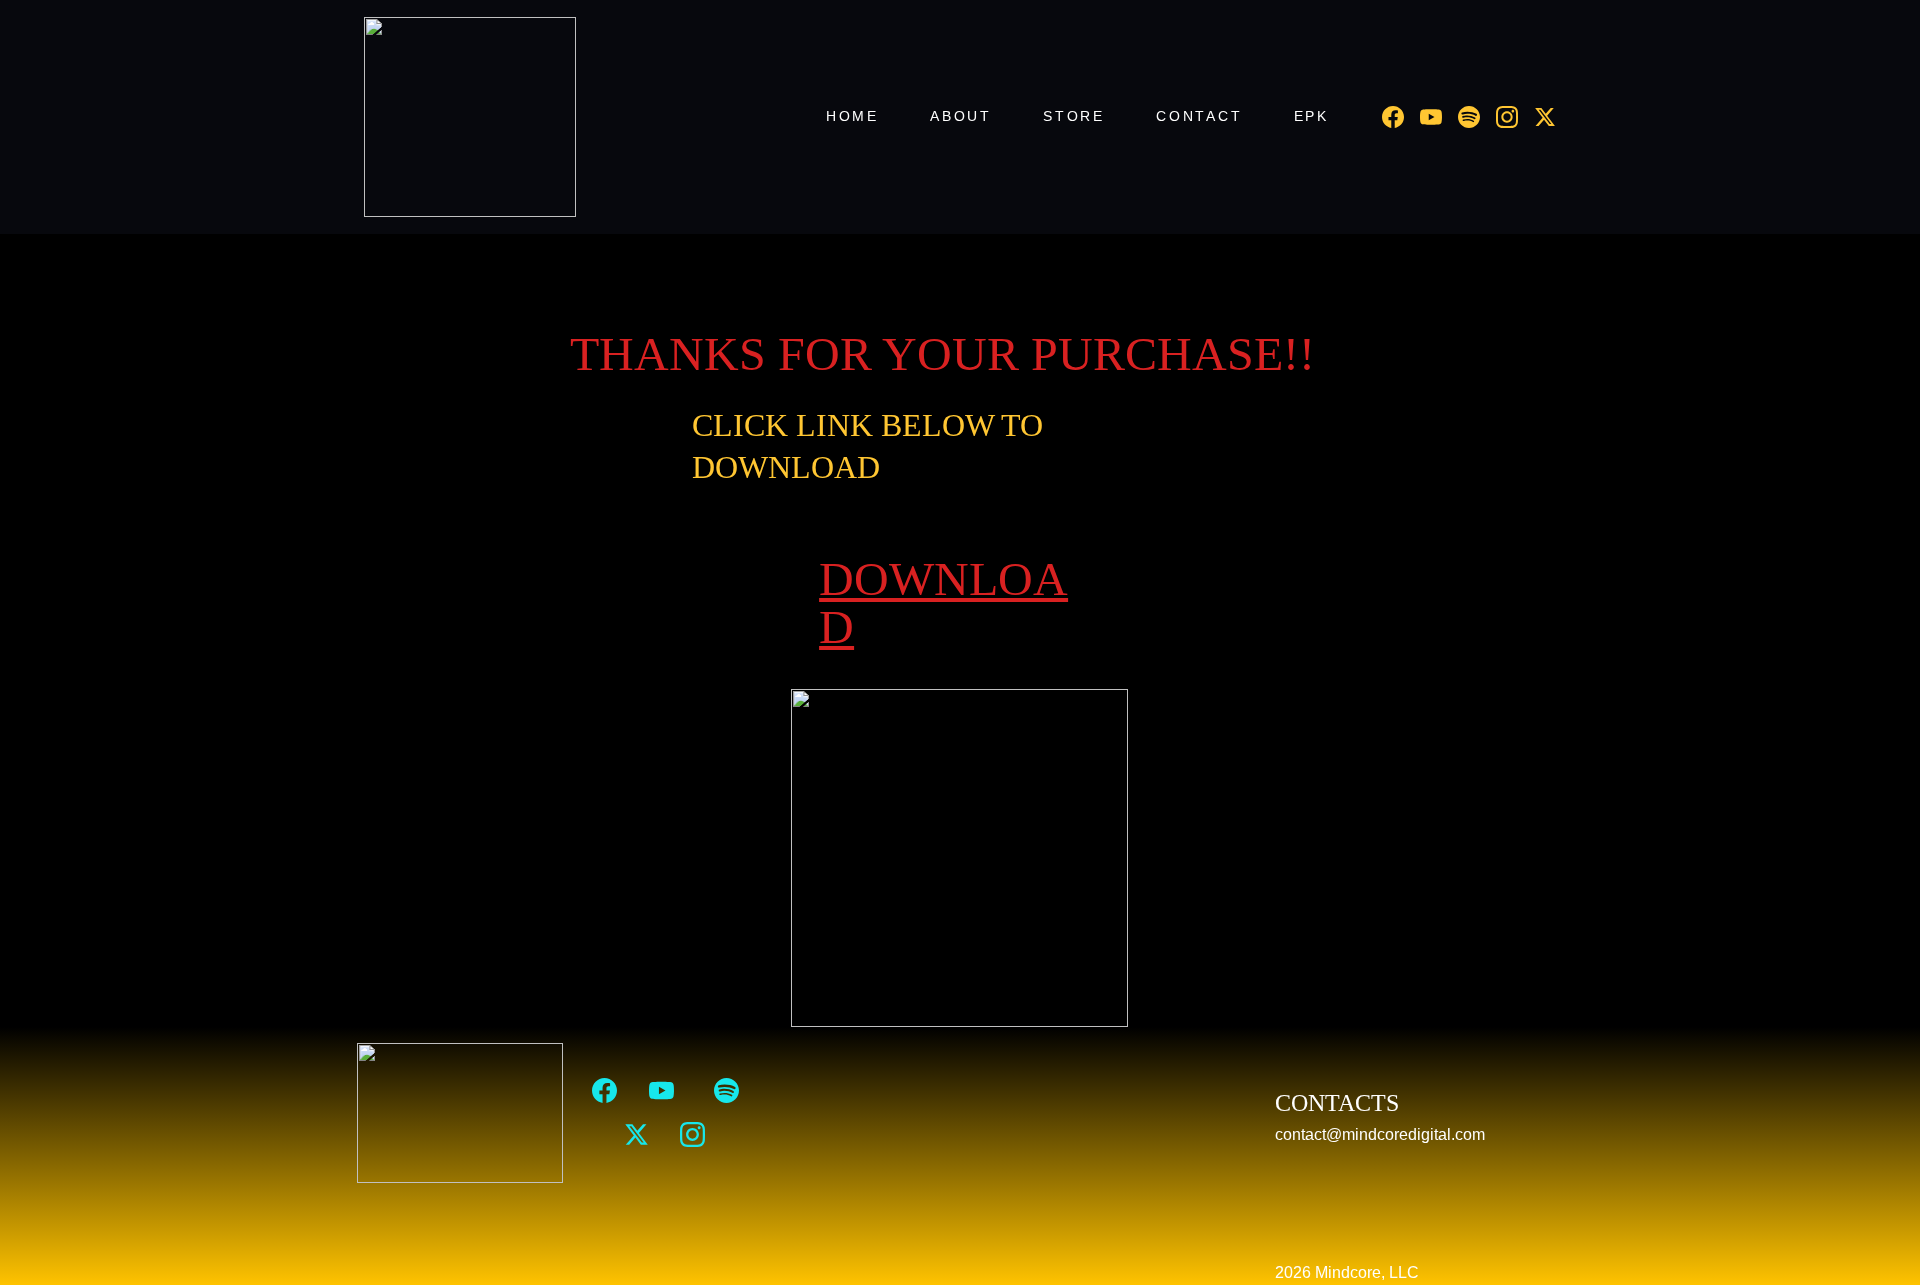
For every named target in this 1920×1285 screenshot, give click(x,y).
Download (943, 602)
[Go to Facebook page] (1401, 117)
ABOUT (961, 116)
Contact (1199, 116)
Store (1074, 116)
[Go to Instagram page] (1515, 117)
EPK (1311, 116)
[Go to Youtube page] (1439, 117)
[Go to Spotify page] (1477, 117)
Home (852, 116)
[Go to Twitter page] (1545, 117)
